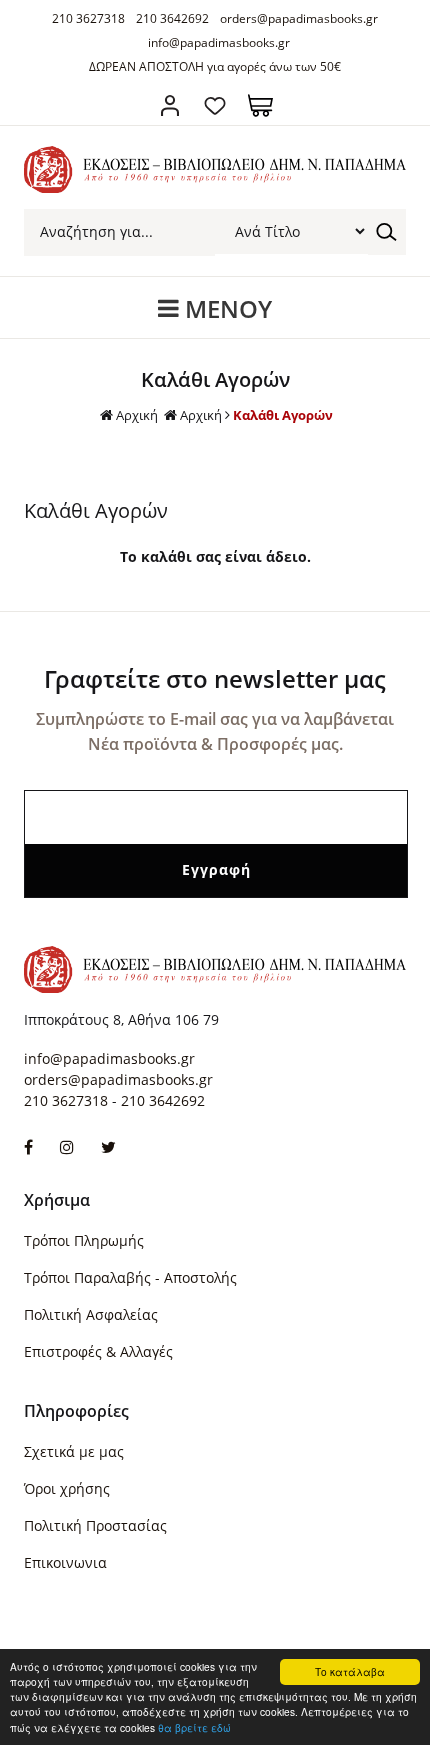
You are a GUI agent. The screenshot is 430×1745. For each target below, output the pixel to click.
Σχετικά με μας (74, 1451)
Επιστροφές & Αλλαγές (98, 1351)
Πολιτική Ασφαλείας (91, 1314)
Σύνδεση (170, 105)
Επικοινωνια (65, 1562)
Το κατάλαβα (350, 1671)
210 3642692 (172, 18)
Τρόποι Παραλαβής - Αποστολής (130, 1277)
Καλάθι (260, 105)
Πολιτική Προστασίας (95, 1525)
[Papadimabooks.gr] (215, 187)
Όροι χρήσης (67, 1488)
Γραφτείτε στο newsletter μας (215, 678)
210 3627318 (88, 18)
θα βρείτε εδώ (194, 1727)
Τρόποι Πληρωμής (84, 1240)
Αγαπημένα (215, 105)
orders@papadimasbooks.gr (299, 18)
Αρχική (137, 415)
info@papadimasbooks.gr (219, 42)
